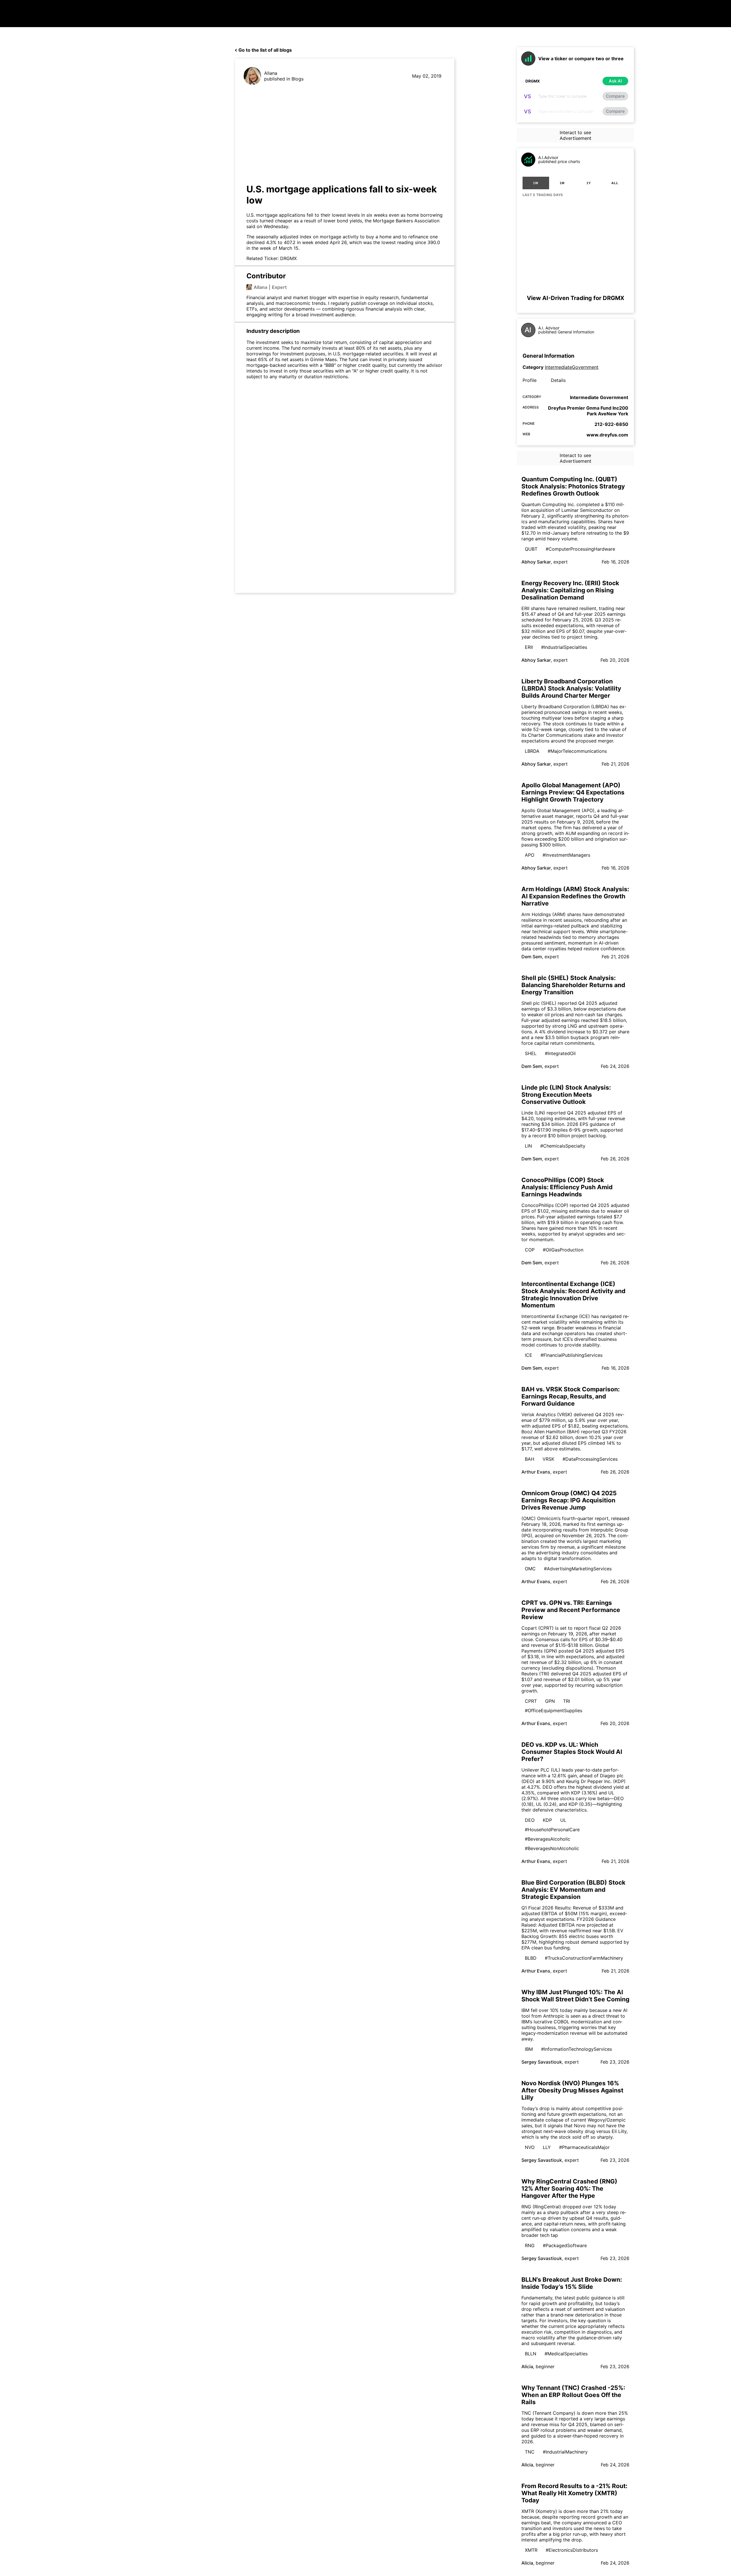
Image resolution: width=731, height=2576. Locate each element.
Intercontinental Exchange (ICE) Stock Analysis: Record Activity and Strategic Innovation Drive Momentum (573, 1295)
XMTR (531, 2550)
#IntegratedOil (560, 1053)
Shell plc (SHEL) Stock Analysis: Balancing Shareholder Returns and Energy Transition (573, 985)
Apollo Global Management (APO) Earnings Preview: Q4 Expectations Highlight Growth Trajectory (573, 792)
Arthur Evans (536, 1472)
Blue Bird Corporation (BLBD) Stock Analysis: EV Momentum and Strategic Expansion (573, 1890)
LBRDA (532, 751)
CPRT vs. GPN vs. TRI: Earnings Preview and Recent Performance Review (571, 1610)
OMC (530, 1569)
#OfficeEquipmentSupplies (554, 1710)
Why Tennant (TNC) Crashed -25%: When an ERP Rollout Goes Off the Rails (573, 2395)
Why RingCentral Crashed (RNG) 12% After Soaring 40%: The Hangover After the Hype (569, 2188)
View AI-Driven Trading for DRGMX (576, 298)
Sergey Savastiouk (542, 2062)
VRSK (548, 1459)
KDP (547, 1820)
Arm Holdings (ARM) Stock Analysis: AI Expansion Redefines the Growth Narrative (575, 896)
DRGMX (288, 258)
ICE (529, 1355)
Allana (271, 73)
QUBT (531, 549)
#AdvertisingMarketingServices (578, 1569)
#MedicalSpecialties (566, 2354)
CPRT (531, 1701)
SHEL (531, 1053)
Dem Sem (532, 957)
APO (530, 855)
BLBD (531, 1958)
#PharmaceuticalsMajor (584, 2147)
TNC (530, 2452)
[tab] (536, 183)
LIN (528, 1146)
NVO (530, 2147)
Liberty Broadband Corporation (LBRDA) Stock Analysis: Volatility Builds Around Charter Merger (571, 688)
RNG (530, 2245)
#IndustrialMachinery (565, 2452)
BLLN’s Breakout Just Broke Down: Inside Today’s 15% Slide (572, 2283)
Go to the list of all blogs (265, 50)
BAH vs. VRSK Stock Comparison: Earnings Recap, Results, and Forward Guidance (571, 1396)
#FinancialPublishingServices (572, 1355)
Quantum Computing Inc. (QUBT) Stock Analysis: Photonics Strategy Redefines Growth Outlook (573, 486)
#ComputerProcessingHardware (580, 549)
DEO (530, 1820)
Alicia (527, 2366)
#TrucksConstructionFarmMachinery (584, 1958)
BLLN (531, 2354)
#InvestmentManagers (566, 855)
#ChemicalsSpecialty (563, 1146)
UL (563, 1820)
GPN (550, 1701)
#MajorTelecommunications (577, 751)
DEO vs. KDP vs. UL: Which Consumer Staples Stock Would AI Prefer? (572, 1752)
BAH (530, 1459)
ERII (529, 647)
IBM (529, 2049)
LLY (547, 2147)
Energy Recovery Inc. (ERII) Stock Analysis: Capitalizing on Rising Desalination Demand (570, 590)
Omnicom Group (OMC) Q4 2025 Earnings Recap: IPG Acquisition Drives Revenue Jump (569, 1500)
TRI (567, 1701)
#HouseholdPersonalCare (552, 1830)
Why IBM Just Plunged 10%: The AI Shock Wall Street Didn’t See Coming (575, 1996)
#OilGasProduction (563, 1250)
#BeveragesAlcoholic (548, 1839)
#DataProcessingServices (590, 1459)
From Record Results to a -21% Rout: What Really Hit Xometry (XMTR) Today (574, 2493)
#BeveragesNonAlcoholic (552, 1848)
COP (530, 1250)
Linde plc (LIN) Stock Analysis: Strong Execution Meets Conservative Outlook (566, 1095)
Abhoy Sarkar (536, 562)
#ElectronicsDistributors (572, 2550)
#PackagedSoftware (565, 2245)
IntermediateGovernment (572, 367)
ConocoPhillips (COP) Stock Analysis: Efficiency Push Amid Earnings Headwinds (567, 1187)
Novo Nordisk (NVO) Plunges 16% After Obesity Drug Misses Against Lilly (572, 2090)
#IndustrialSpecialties (564, 647)
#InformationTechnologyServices (577, 2049)
